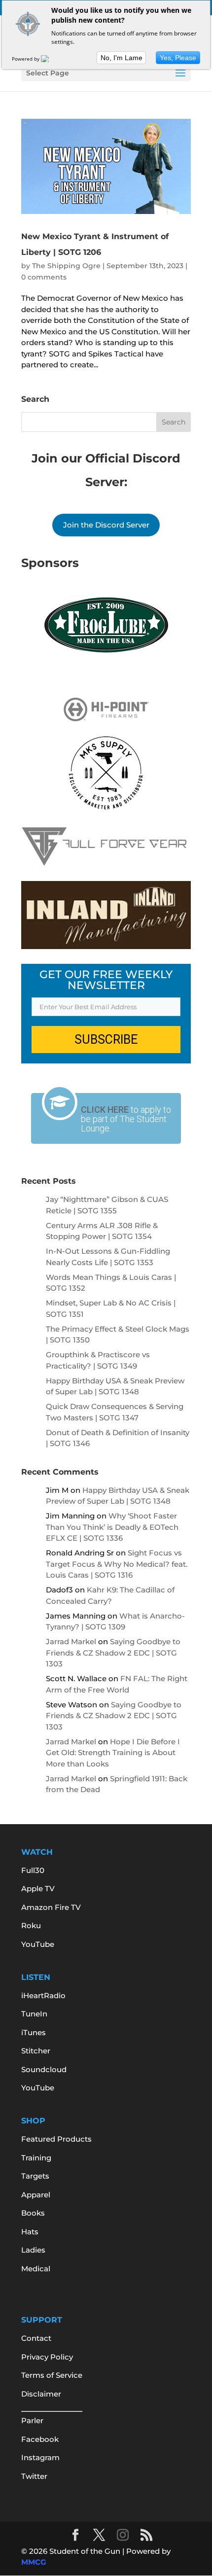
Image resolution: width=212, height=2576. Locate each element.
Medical (36, 2269)
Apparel (36, 2195)
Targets (35, 2176)
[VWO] (51, 59)
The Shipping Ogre (66, 266)
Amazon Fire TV (51, 1907)
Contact (36, 2338)
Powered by (26, 59)
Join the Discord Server (106, 525)
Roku (31, 1925)
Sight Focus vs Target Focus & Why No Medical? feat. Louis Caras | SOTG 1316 (117, 1564)
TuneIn (34, 2014)
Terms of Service (52, 2375)
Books (33, 2213)
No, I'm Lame (122, 58)
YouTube (38, 1944)
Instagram (40, 2457)
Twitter (34, 2476)
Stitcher (36, 2051)
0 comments (44, 277)
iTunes (34, 2032)
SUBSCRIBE (106, 1040)
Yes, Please (178, 58)
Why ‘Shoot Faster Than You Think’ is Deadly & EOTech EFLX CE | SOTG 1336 (112, 1527)
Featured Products (56, 2139)
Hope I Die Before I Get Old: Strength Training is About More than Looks (113, 1753)
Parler (32, 2420)
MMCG (34, 2562)
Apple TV (38, 1888)
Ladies (33, 2250)
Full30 (33, 1870)
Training (36, 2158)
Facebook (40, 2439)
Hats (30, 2232)
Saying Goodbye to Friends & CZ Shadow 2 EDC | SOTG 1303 (113, 1653)
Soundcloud (44, 2069)
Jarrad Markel (71, 1641)
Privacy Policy (47, 2357)
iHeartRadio (43, 1995)
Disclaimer (41, 2394)
